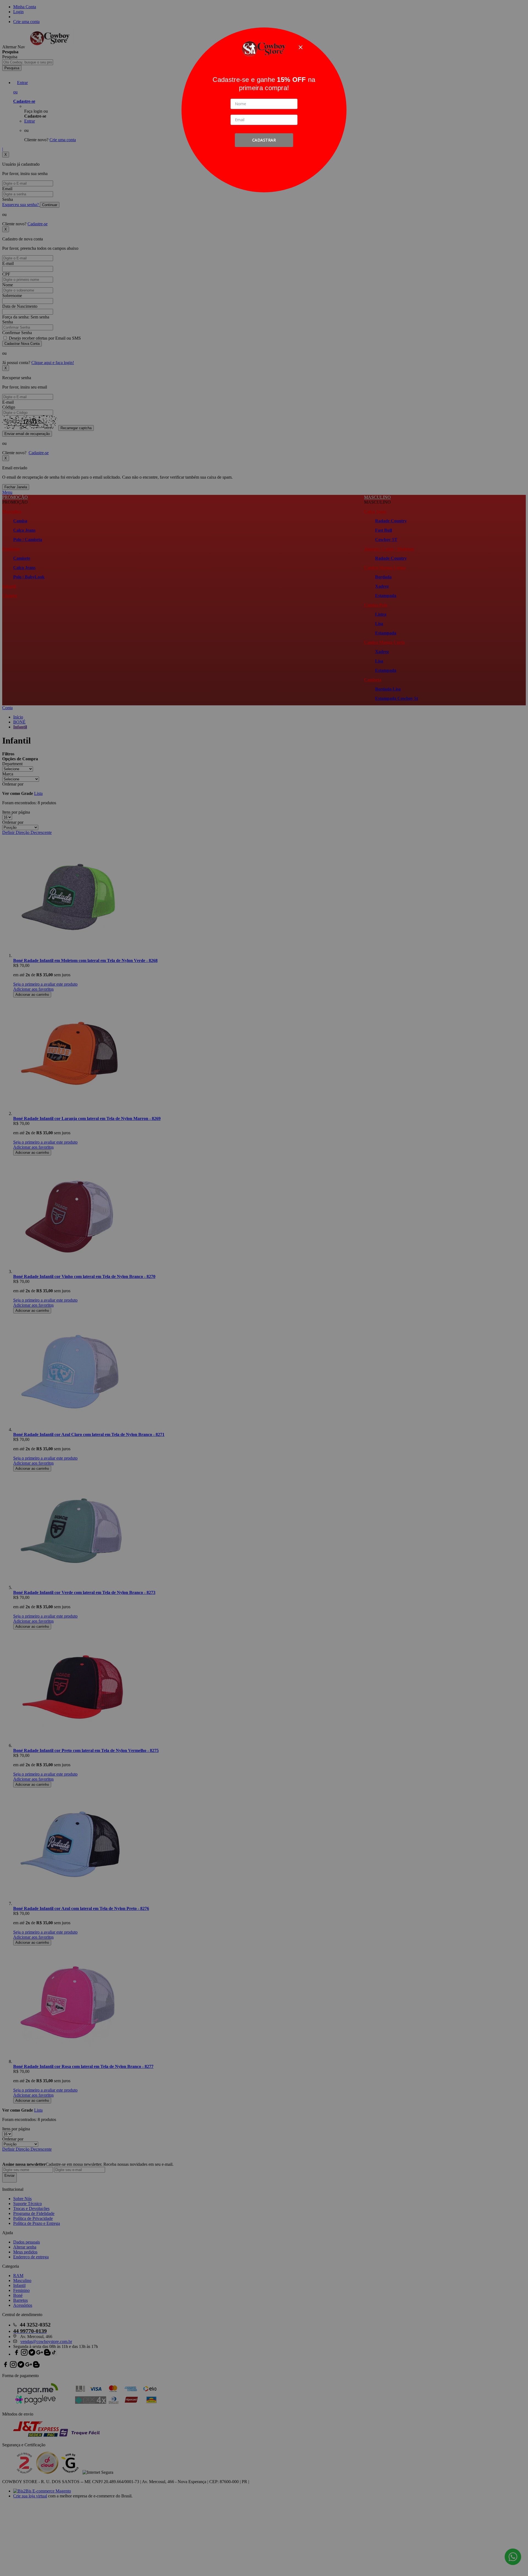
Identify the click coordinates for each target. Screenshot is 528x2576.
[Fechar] (301, 47)
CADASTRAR (264, 140)
